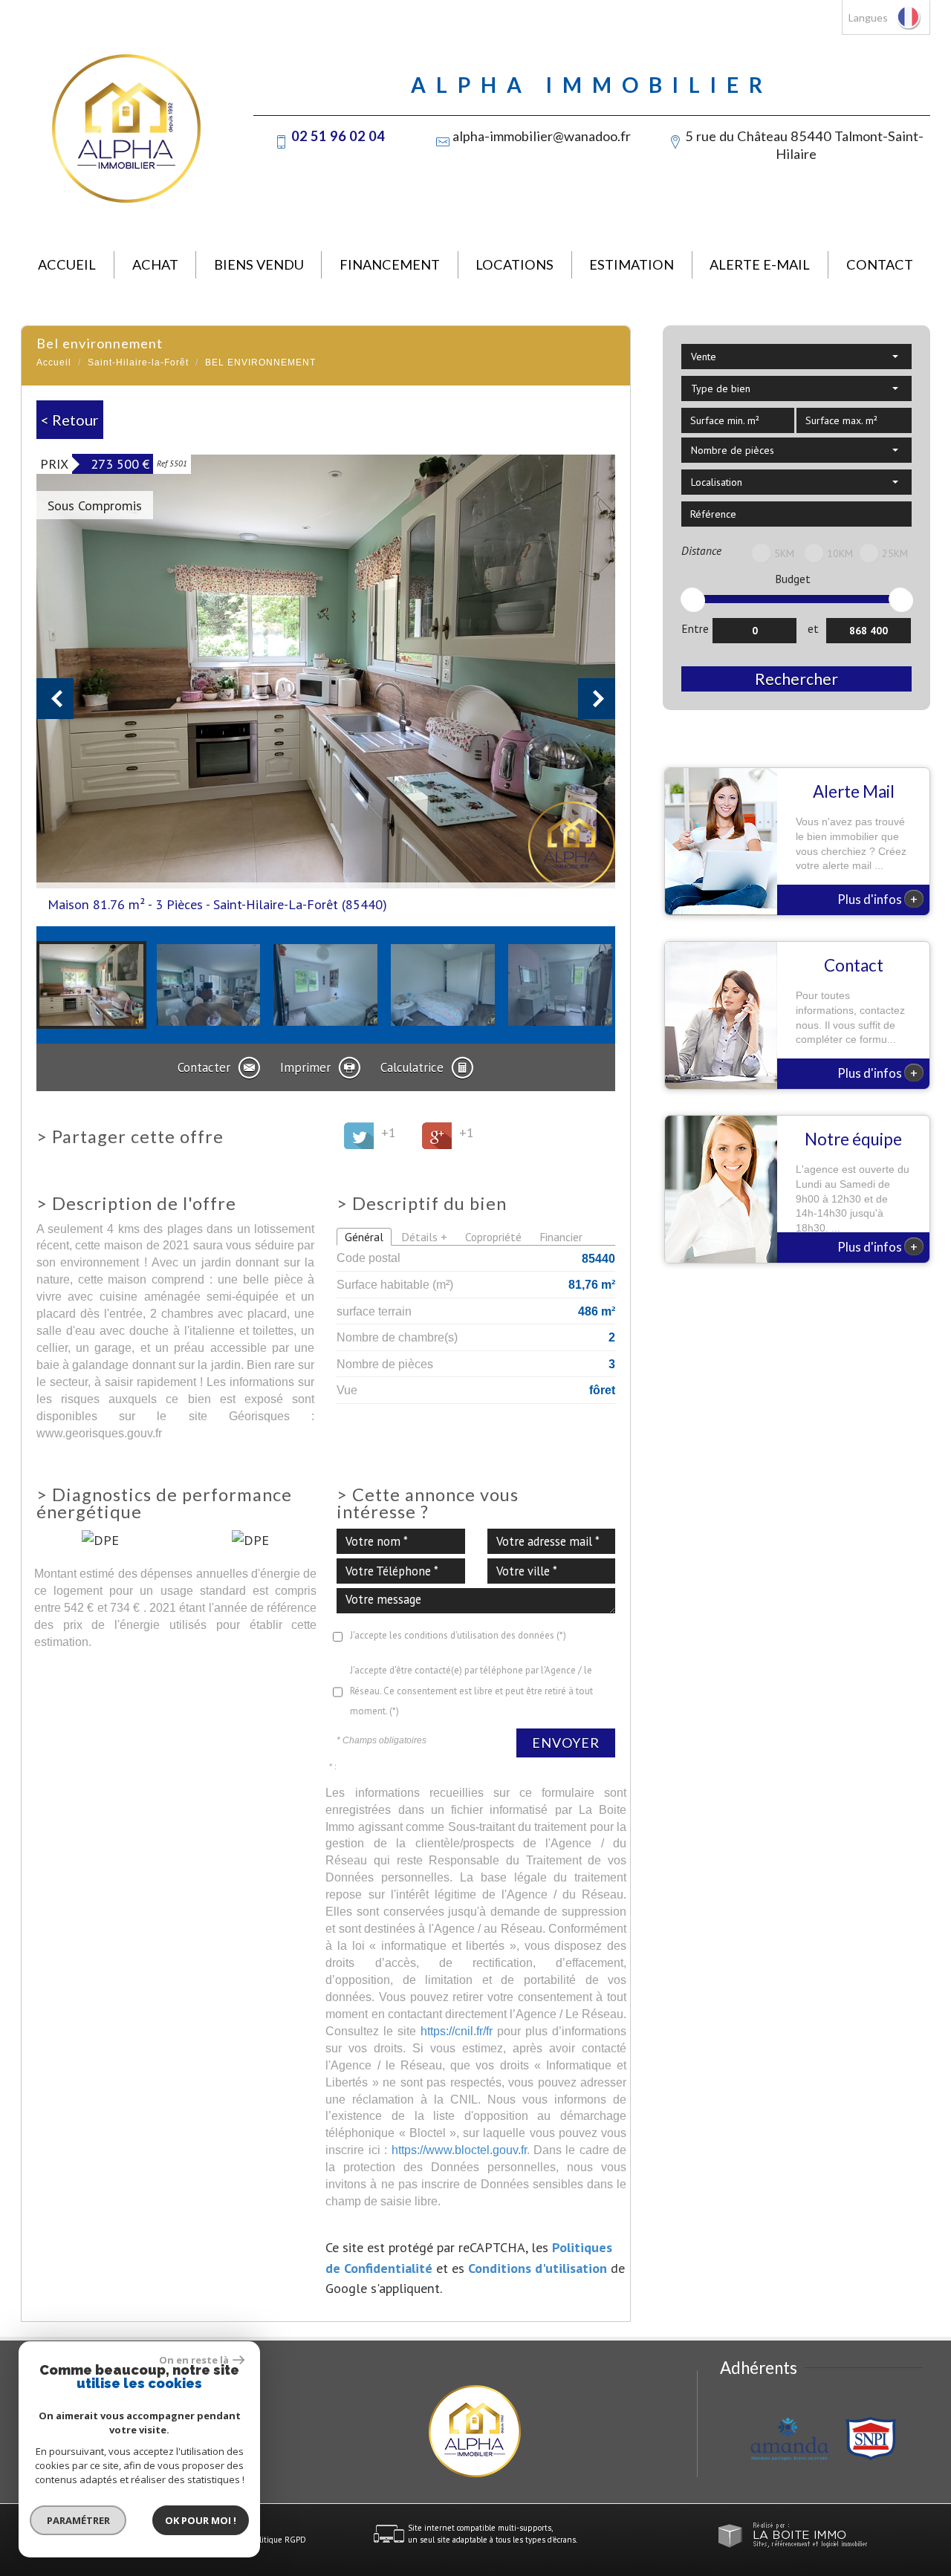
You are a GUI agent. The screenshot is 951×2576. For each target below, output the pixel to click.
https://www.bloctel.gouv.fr (459, 2150)
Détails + (424, 1237)
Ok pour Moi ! (201, 2520)
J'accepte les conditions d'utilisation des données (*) (458, 1635)
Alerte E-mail (760, 264)
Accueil (67, 264)
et (813, 628)
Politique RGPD (279, 2540)
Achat (155, 264)
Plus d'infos (877, 899)
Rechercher (796, 679)
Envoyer (566, 1743)
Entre (695, 628)
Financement (390, 264)
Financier (561, 1237)
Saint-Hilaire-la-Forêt (138, 362)
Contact (880, 264)
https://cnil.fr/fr (457, 2031)
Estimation (632, 264)
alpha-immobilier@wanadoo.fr (542, 136)
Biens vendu (259, 264)
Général (364, 1237)
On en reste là (194, 2360)
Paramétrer (78, 2520)
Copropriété (493, 1237)
